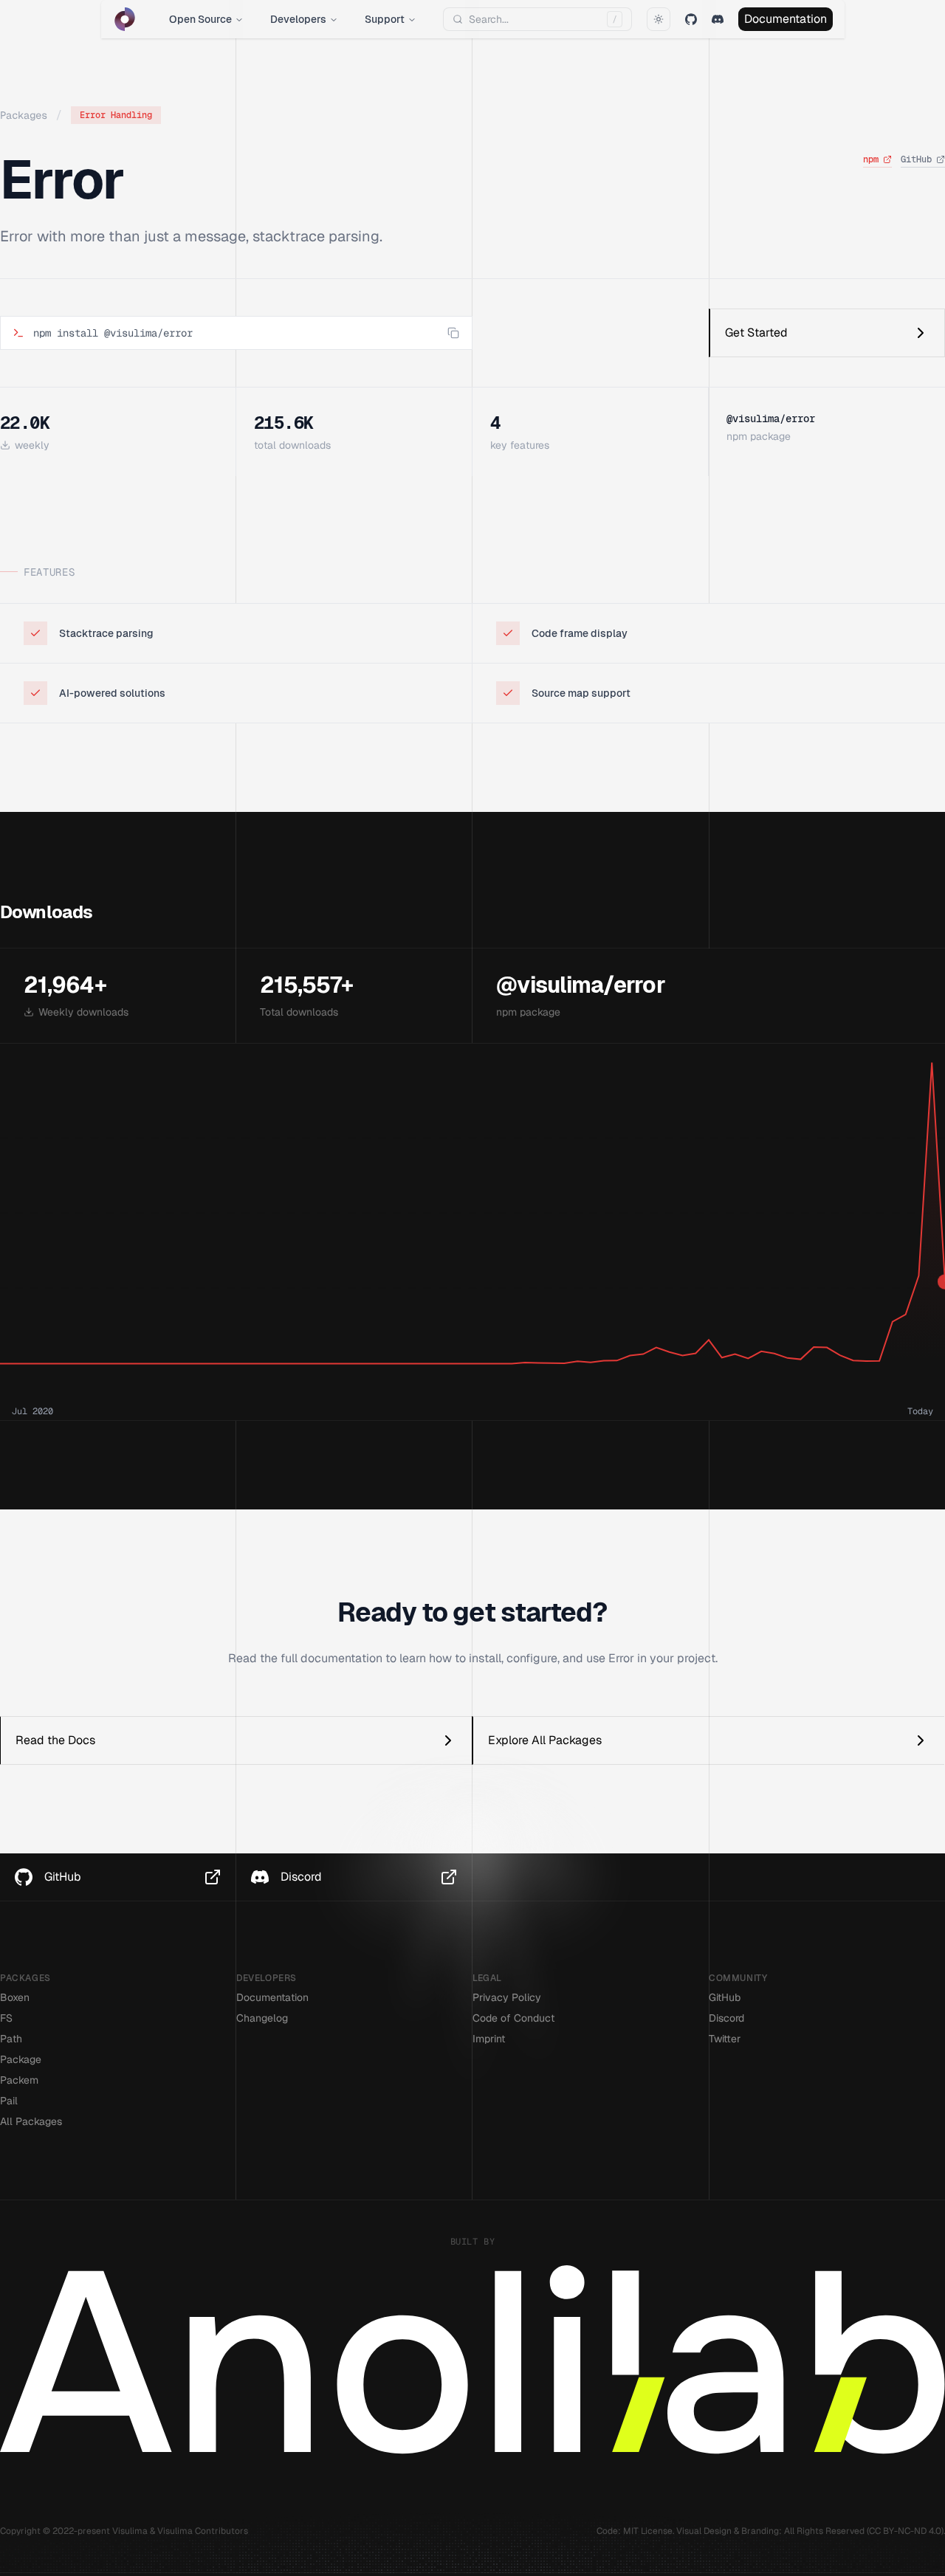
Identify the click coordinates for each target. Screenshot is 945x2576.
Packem (19, 2080)
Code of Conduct (513, 2018)
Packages (24, 115)
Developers (298, 19)
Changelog (262, 2018)
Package (21, 2059)
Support (385, 19)
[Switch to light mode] (659, 19)
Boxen (15, 1997)
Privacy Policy (507, 1997)
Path (11, 2039)
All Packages (31, 2121)
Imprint (489, 2039)
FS (6, 2018)
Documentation (786, 19)
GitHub (916, 159)
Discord (726, 2018)
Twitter (725, 2039)
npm (871, 159)
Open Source (200, 19)
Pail (9, 2101)
